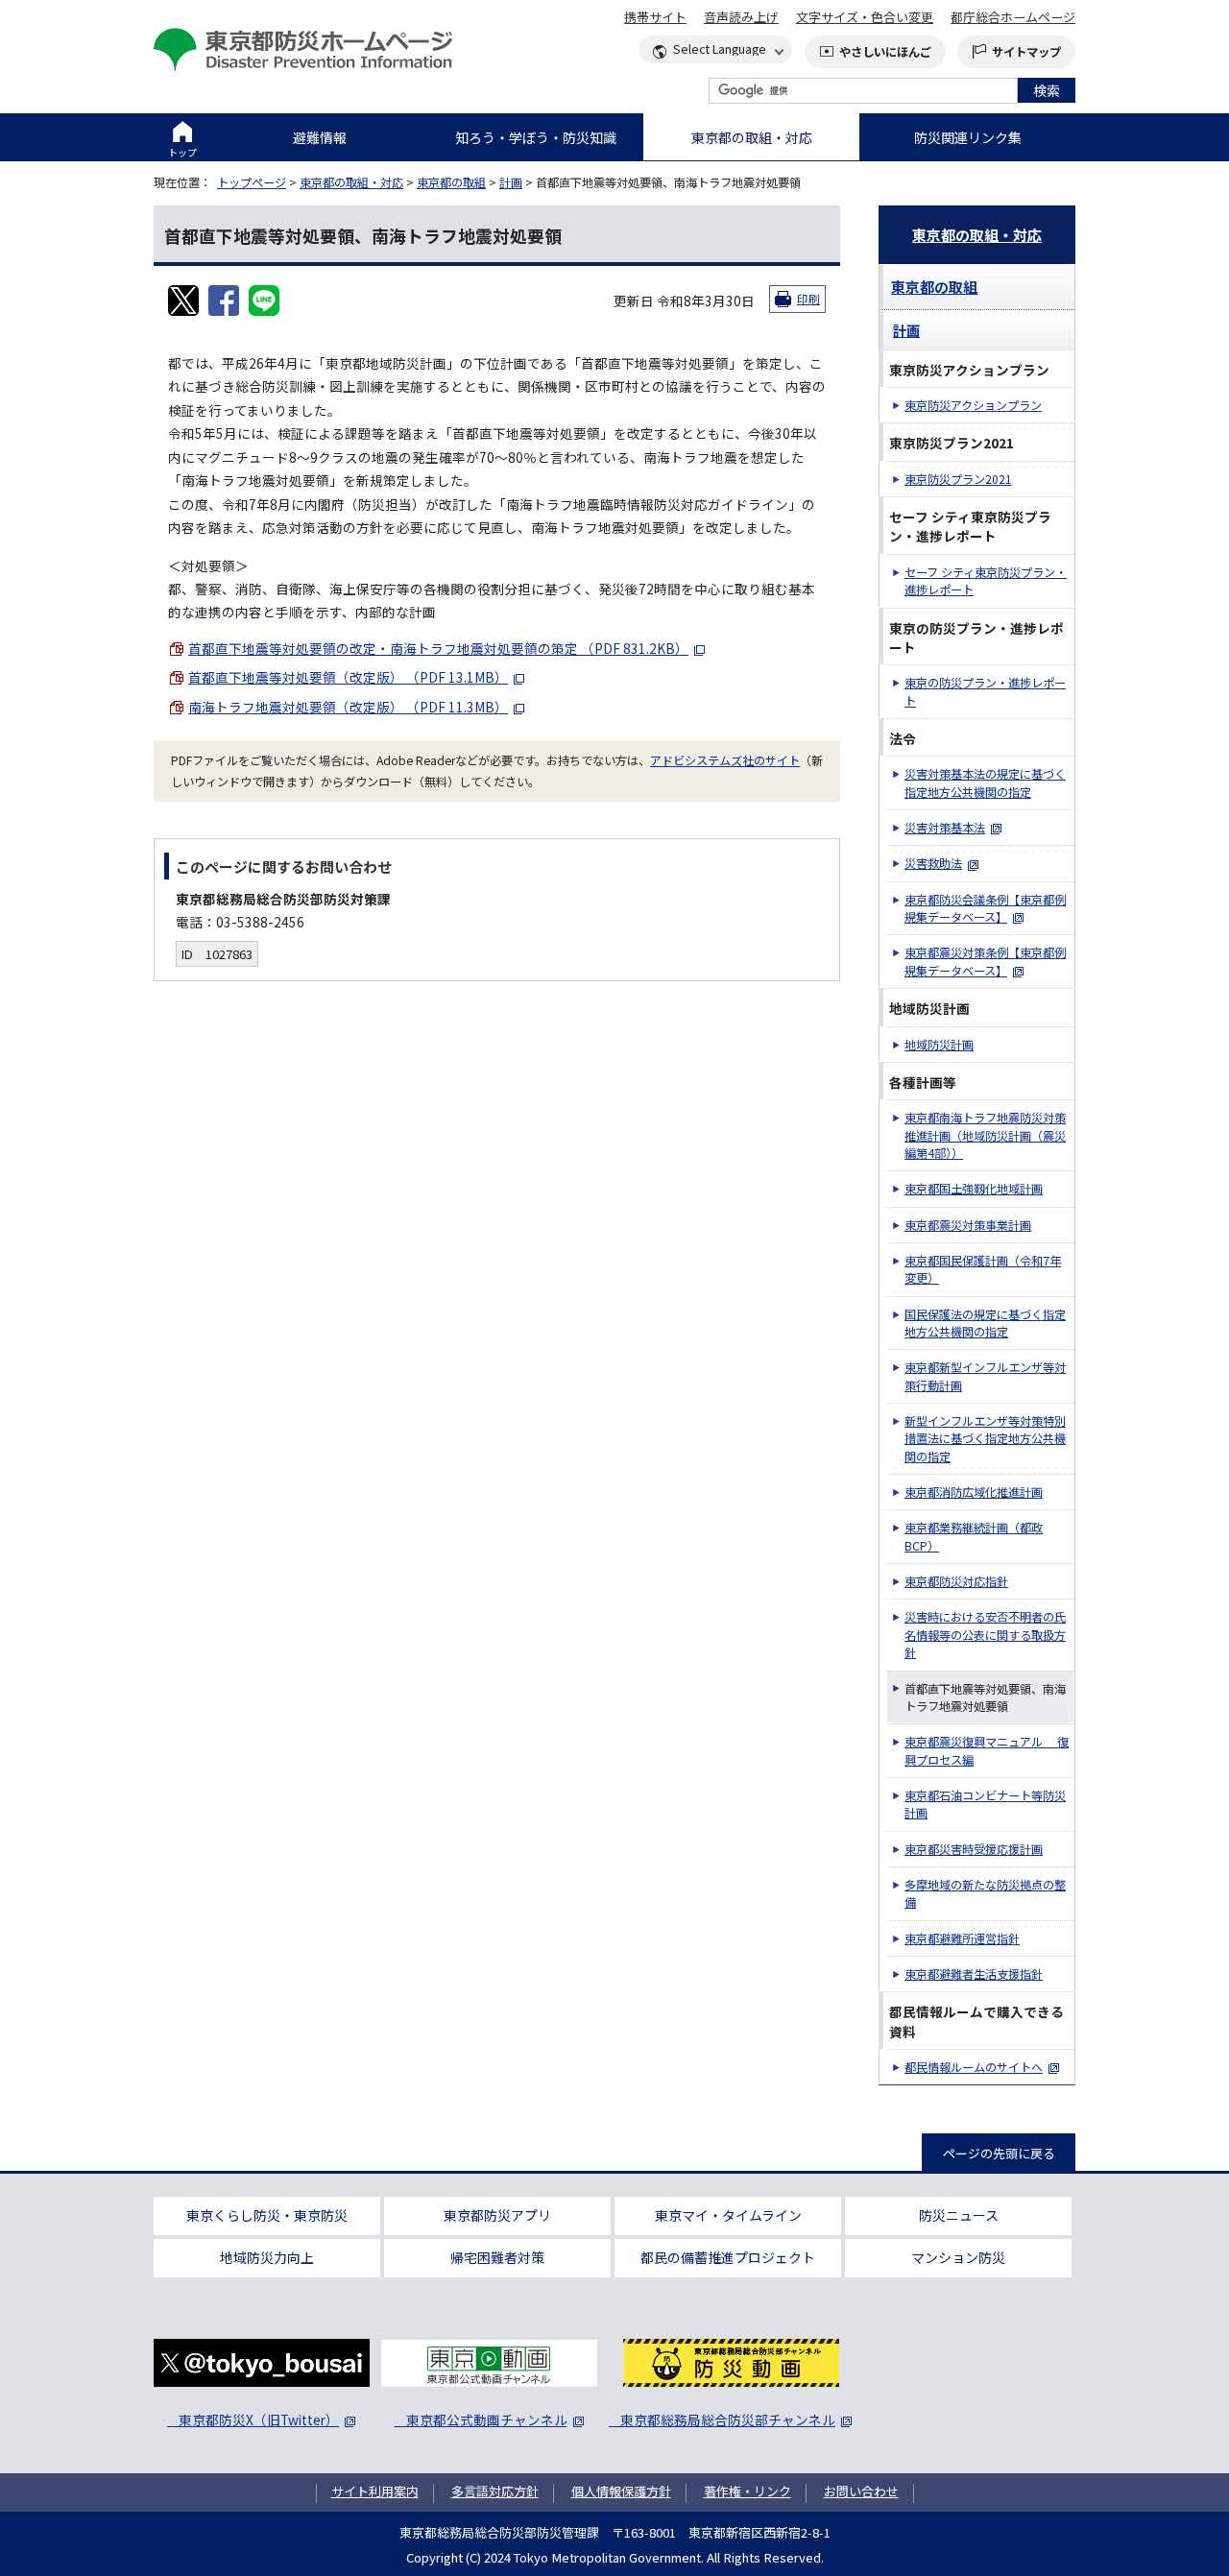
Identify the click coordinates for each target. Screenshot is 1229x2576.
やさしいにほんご (885, 52)
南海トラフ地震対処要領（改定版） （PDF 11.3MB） (348, 707)
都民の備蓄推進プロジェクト (728, 2257)
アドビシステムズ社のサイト (725, 760)
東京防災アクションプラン (973, 405)
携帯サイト (655, 17)
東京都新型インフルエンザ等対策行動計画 (985, 1376)
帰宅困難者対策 (497, 2257)
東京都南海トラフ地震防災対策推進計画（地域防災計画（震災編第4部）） (985, 1135)
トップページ (252, 182)
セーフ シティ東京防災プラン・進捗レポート (986, 581)
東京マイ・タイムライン (728, 2215)
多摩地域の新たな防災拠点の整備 (985, 1893)
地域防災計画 (939, 1045)
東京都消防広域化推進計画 (974, 1492)
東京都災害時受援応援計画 (974, 1849)
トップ (182, 152)
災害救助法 (933, 863)
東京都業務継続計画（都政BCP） (974, 1536)
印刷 (808, 299)
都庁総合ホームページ (1013, 17)
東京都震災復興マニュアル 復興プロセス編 (987, 1750)
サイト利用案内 (375, 2491)
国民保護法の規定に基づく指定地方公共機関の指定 (985, 1323)
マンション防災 (958, 2257)
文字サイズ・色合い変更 (865, 17)
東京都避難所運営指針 (962, 1938)
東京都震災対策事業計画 (968, 1225)
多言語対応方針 (495, 2491)
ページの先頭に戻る (999, 2153)
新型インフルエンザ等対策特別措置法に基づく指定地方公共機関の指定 (985, 1439)
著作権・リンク (747, 2491)
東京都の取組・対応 (752, 137)
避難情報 (320, 137)
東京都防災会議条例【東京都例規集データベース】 (985, 908)
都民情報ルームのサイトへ (974, 2067)
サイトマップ (1026, 52)
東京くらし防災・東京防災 (267, 2215)
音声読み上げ (741, 17)
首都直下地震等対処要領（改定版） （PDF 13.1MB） (348, 677)
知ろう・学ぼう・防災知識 (536, 137)
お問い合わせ (861, 2491)
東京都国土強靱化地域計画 (974, 1189)
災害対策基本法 (945, 828)
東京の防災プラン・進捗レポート (985, 691)
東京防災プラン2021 (958, 479)
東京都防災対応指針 (956, 1581)
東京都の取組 (451, 182)
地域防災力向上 (267, 2257)
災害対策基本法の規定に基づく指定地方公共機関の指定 (985, 782)
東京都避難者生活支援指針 (974, 1974)
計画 (511, 182)
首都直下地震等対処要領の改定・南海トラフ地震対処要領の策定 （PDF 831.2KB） (438, 648)
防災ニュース (959, 2215)
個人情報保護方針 (621, 2491)
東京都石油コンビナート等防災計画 (985, 1804)
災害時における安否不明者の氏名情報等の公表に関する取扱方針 (985, 1635)
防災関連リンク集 (968, 137)
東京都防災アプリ (497, 2215)
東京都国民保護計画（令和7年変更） (983, 1269)
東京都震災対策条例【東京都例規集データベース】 (985, 961)
